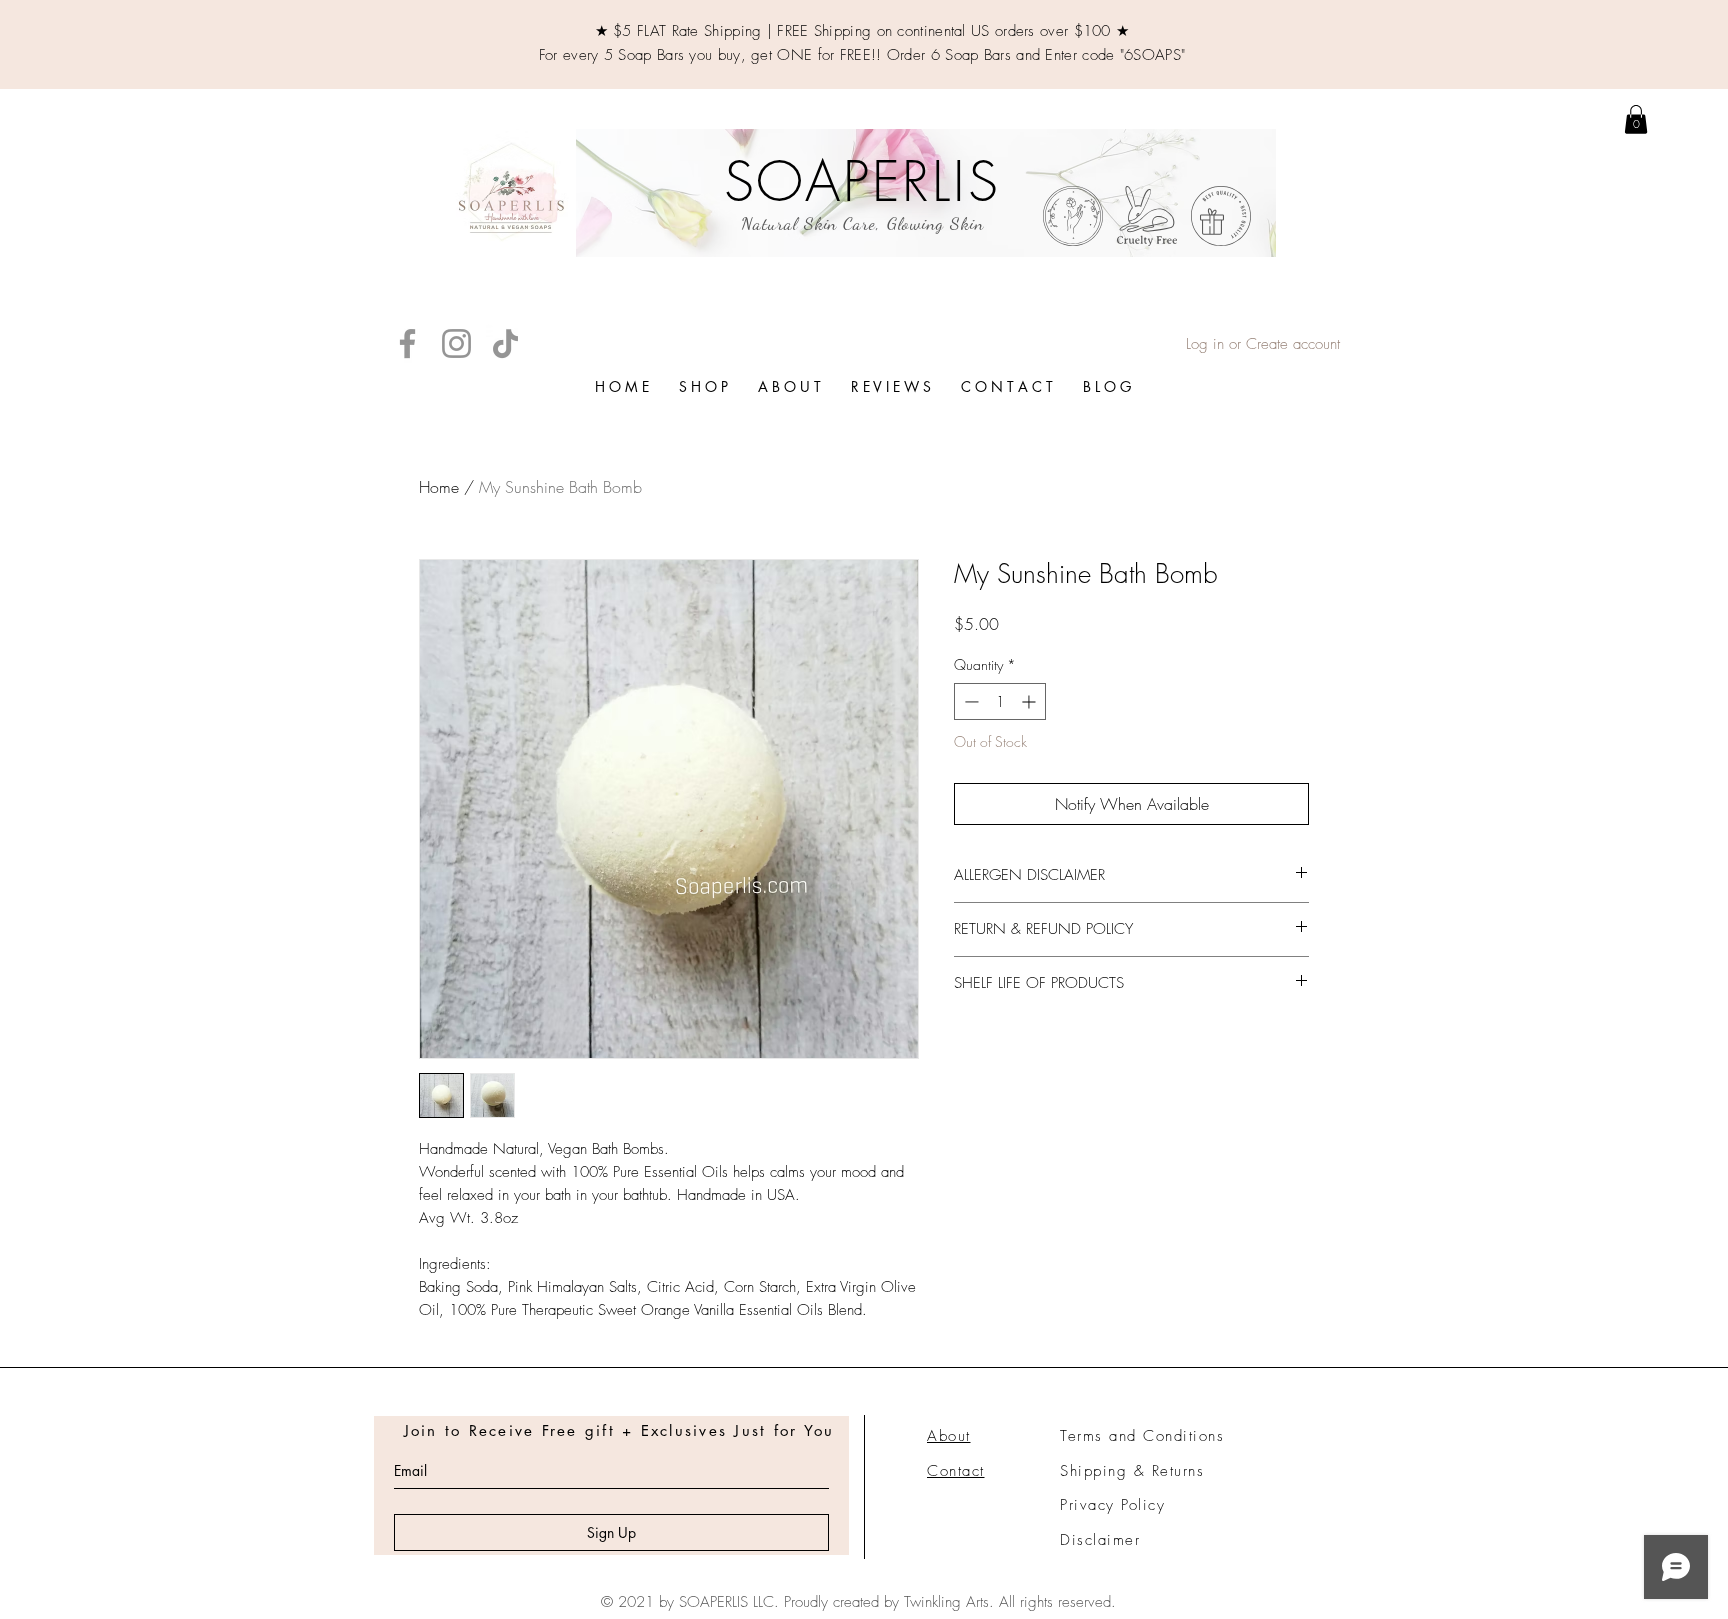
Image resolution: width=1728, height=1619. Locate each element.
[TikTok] (505, 343)
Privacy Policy (1112, 1505)
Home (439, 487)
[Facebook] (407, 343)
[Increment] (1030, 701)
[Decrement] (969, 701)
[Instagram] (456, 343)
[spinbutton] (1000, 701)
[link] (1636, 119)
